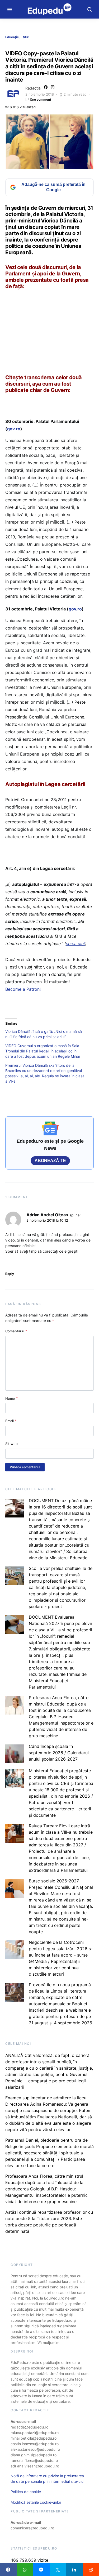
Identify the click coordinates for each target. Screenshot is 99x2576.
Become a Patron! (23, 989)
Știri (26, 37)
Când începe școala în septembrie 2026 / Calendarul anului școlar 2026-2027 (59, 1753)
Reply (10, 1274)
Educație (12, 37)
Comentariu (16, 1331)
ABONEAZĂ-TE (50, 1161)
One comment (41, 99)
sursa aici (76, 944)
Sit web (11, 1444)
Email (11, 1421)
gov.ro (14, 429)
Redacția (33, 88)
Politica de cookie (26, 2492)
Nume (12, 1398)
